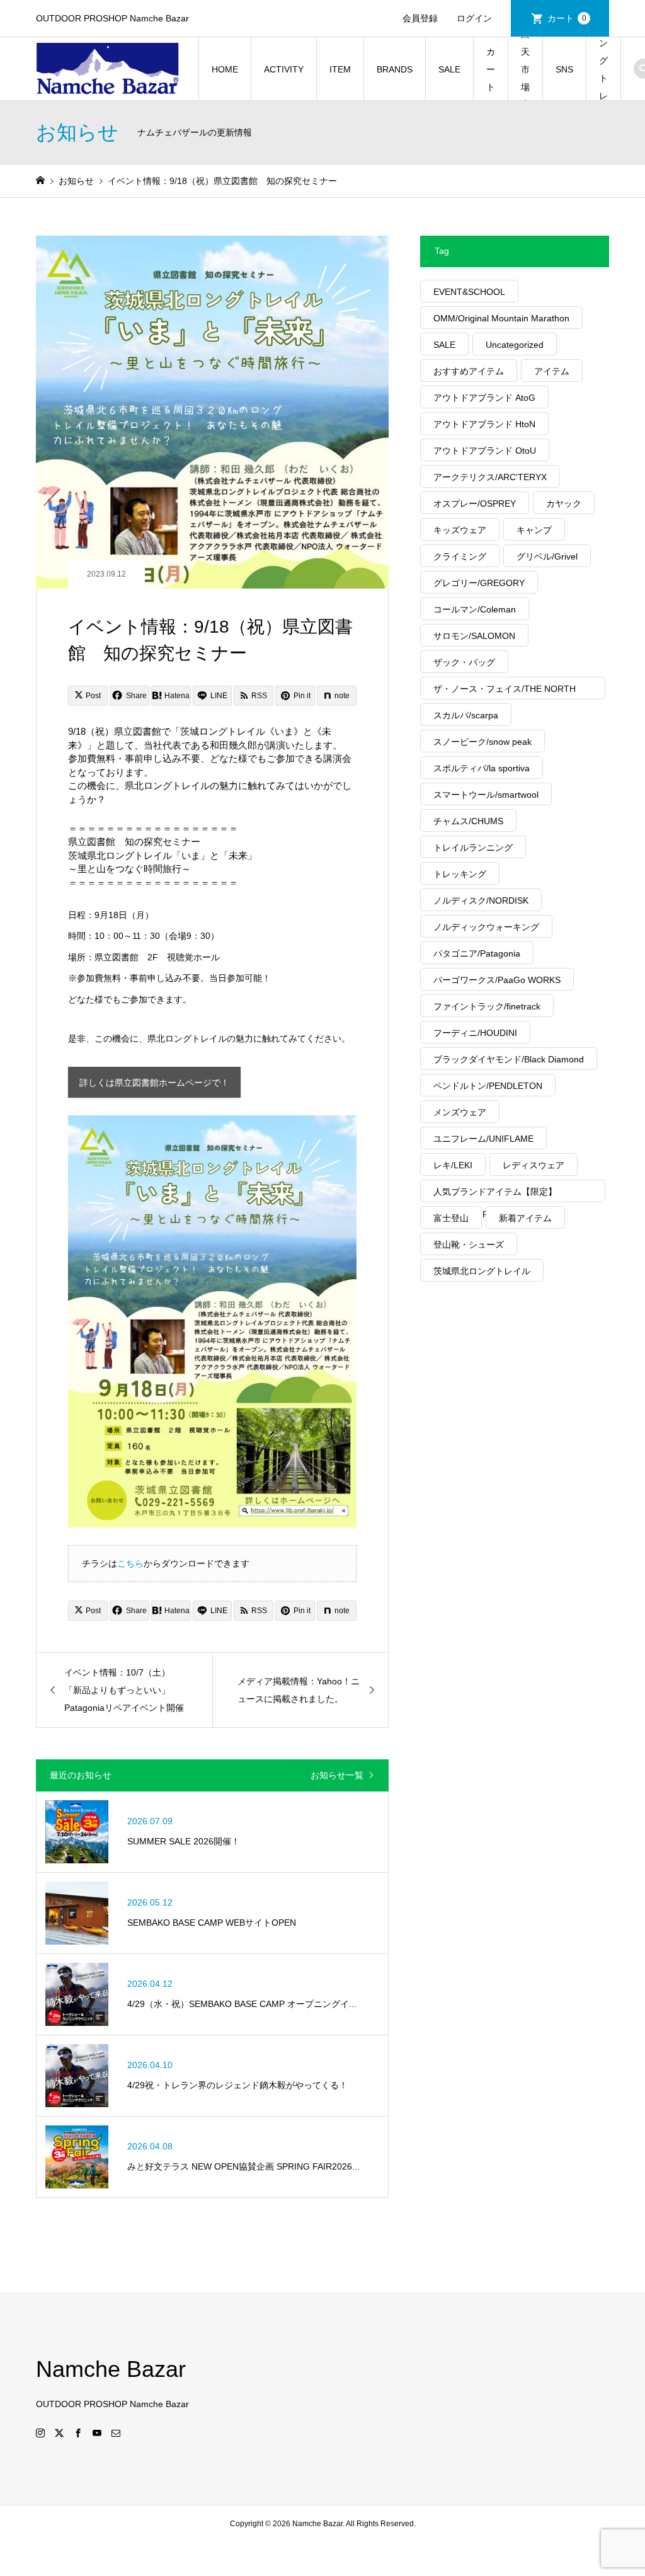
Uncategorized (515, 345)
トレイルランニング (473, 848)
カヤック (564, 503)
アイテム (552, 371)
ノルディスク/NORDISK (481, 900)
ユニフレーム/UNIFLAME (483, 1139)
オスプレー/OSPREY (475, 503)
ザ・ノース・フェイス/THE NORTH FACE (505, 692)
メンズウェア (460, 1112)
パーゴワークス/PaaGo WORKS (497, 980)
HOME (225, 69)
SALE (449, 69)
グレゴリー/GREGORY (479, 583)
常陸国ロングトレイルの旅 (603, 69)
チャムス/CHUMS (468, 821)
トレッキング (460, 874)
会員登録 (420, 18)
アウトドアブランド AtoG (484, 398)
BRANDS (395, 69)
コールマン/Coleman (475, 609)
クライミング (460, 556)
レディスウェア (534, 1165)
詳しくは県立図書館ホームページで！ (154, 1083)
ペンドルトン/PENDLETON (488, 1086)
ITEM (340, 69)
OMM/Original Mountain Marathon (501, 318)
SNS (564, 69)
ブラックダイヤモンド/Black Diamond (509, 1059)
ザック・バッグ (464, 662)
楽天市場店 (525, 69)
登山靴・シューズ (469, 1245)
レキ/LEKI (453, 1165)
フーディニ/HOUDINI (475, 1033)
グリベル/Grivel (547, 556)
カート (567, 18)
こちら (130, 1563)
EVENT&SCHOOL (469, 292)
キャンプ (534, 530)
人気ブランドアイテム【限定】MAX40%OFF (495, 1194)
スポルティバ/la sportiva (482, 768)
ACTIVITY (284, 69)
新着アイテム (525, 1218)
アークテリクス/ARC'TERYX (490, 477)
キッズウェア (460, 530)
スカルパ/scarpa (466, 715)
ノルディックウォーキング (486, 927)
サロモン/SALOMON (474, 636)
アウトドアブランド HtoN (484, 424)
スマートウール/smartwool (486, 795)
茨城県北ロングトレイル (482, 1271)
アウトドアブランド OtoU (485, 451)
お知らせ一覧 (337, 1775)
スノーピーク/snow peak (482, 742)
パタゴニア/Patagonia (477, 953)
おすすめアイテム (469, 371)
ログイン (474, 18)
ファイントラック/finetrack (487, 1006)
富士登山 (451, 1218)
